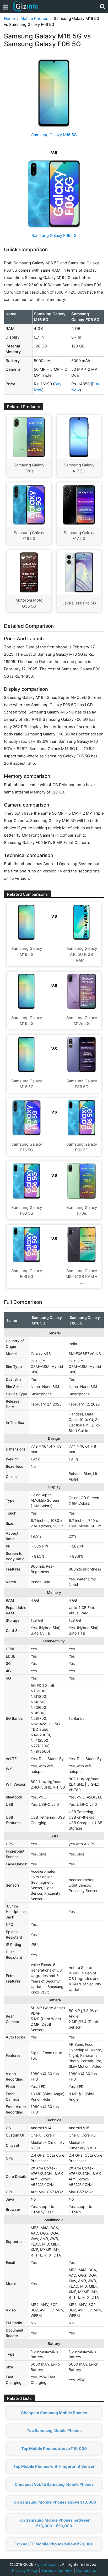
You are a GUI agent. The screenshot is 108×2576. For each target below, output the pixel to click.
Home (9, 18)
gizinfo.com (48, 2564)
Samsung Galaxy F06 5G (54, 235)
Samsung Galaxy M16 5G (54, 135)
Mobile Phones (34, 18)
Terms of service (57, 2570)
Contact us (86, 2570)
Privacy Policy (25, 2570)
